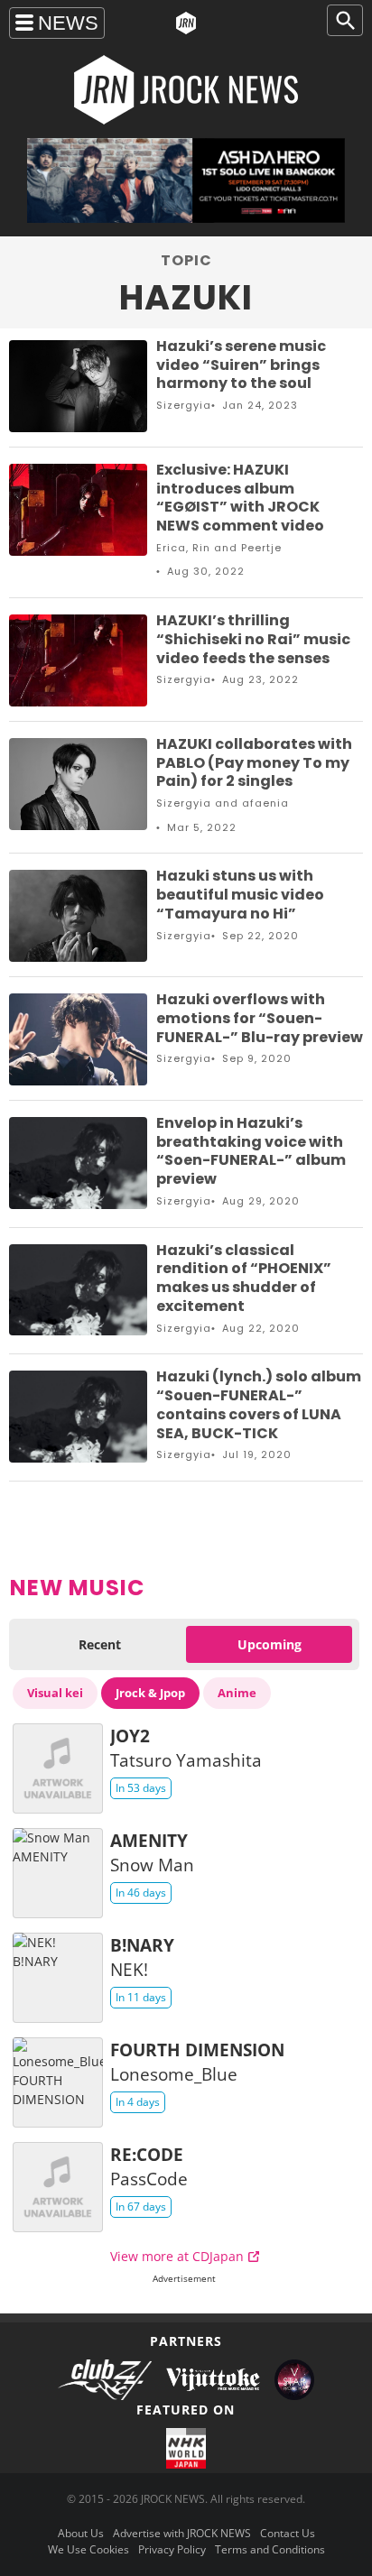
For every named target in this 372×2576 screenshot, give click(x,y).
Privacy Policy (172, 2549)
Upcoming (270, 1644)
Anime (237, 1693)
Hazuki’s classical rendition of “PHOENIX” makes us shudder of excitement (244, 1278)
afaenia (265, 803)
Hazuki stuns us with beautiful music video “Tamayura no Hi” (240, 895)
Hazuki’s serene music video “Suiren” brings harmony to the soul (241, 365)
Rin (201, 548)
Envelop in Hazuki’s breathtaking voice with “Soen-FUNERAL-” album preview (251, 1151)
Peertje (261, 548)
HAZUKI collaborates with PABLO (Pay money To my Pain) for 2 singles (254, 763)
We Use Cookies (88, 2549)
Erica (171, 548)
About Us (81, 2533)
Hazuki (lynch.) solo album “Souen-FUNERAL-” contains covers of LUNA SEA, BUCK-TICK (259, 1404)
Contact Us (288, 2533)
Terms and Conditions (270, 2549)
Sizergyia (184, 405)
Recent (100, 1644)
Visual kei (55, 1693)
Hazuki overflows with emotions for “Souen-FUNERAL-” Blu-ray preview (260, 1018)
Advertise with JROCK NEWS (182, 2533)
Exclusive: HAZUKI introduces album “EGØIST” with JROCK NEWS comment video (240, 498)
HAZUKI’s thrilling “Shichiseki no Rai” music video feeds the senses (253, 639)
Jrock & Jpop (150, 1693)
